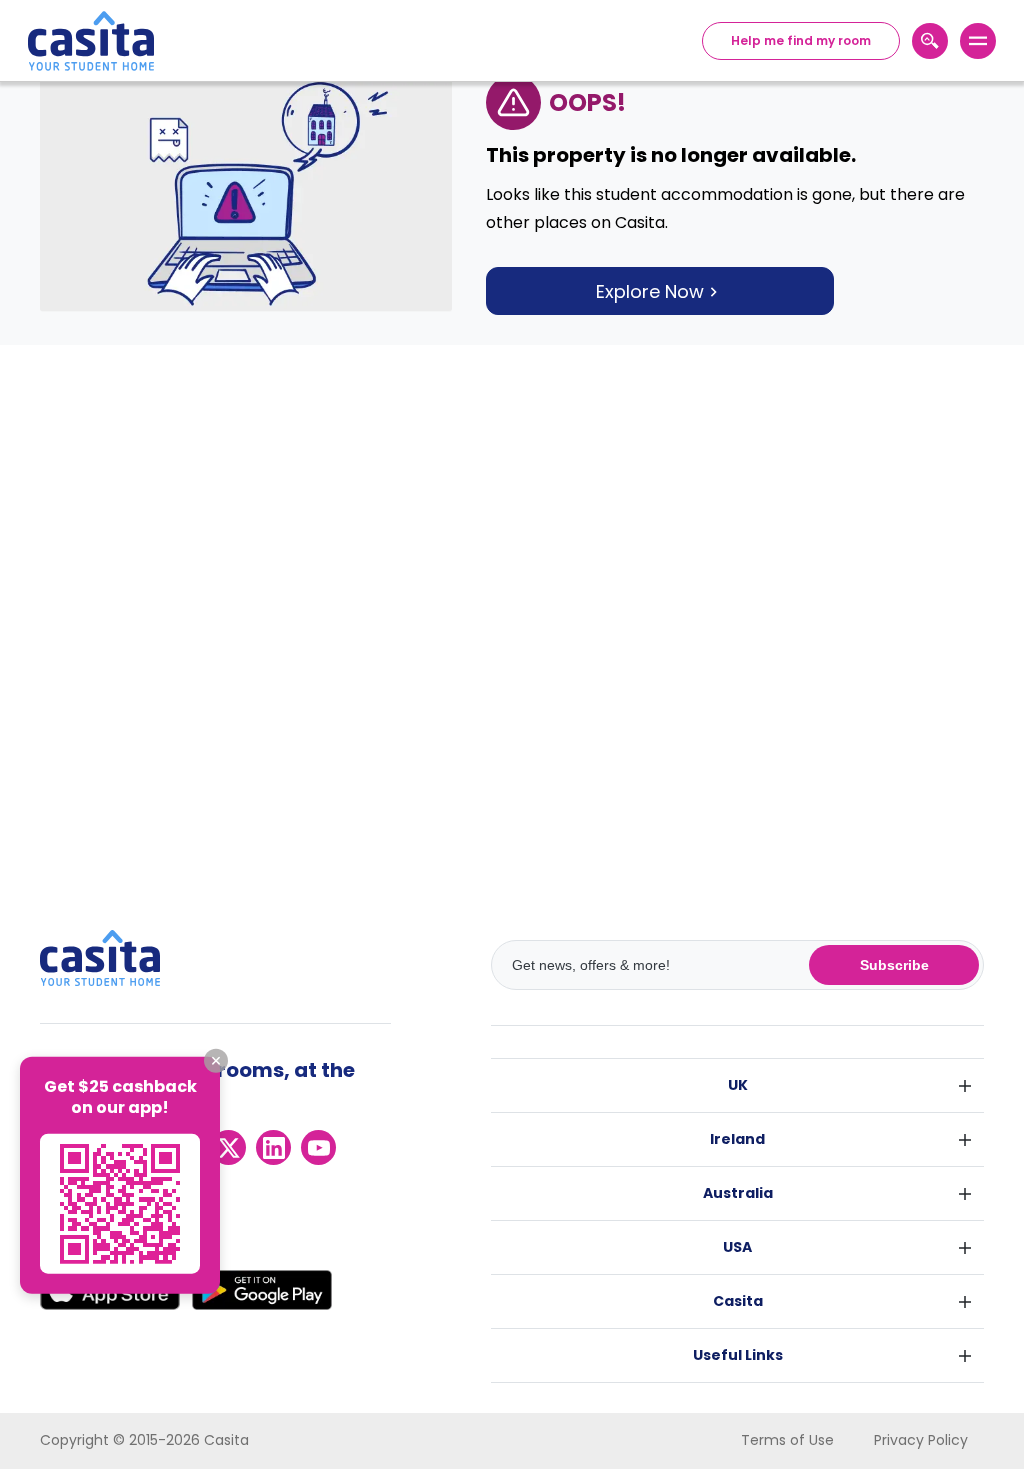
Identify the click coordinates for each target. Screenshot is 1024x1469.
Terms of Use (787, 1440)
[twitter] (228, 1147)
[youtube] (318, 1147)
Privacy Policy (921, 1440)
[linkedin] (273, 1147)
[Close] (216, 1061)
